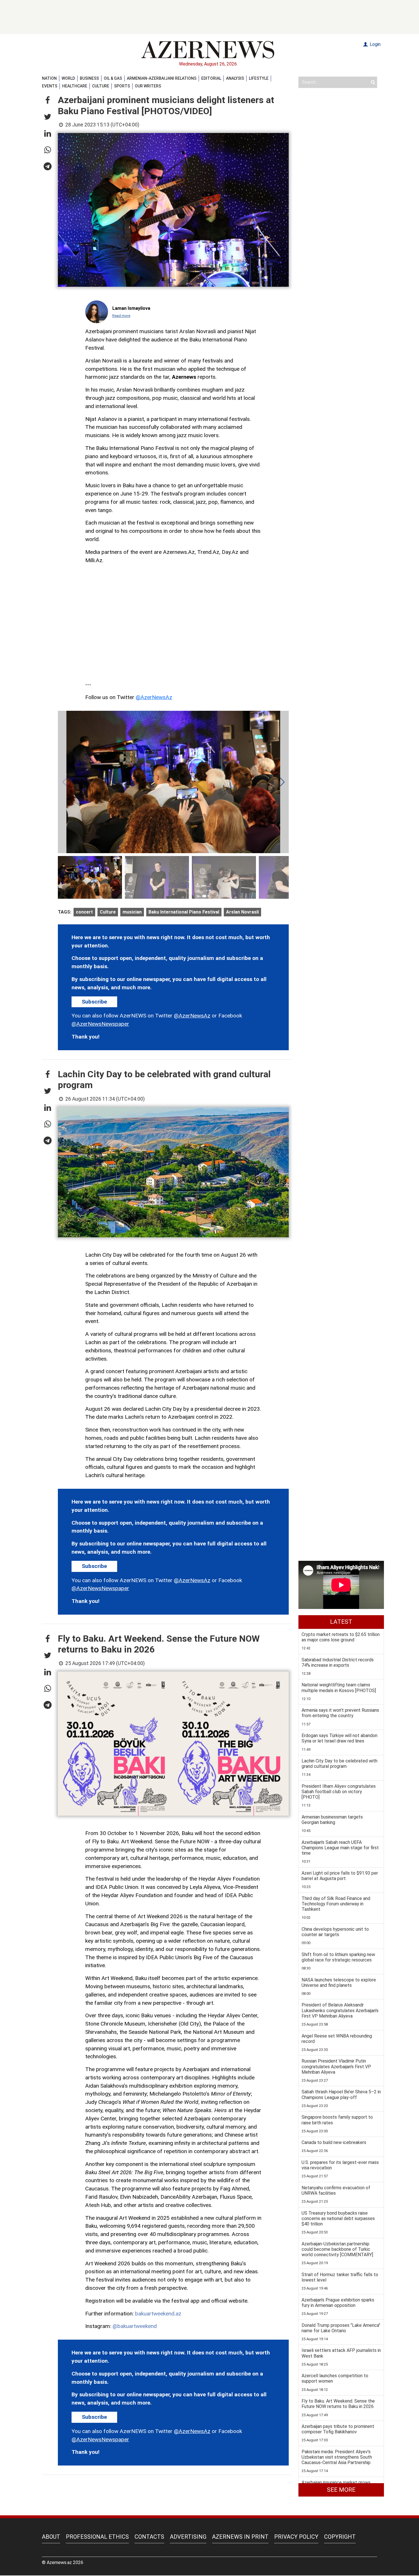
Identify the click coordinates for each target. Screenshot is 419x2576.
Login (375, 44)
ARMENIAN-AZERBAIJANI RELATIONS (162, 78)
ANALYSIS (235, 78)
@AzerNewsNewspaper (100, 1024)
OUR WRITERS (148, 86)
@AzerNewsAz (154, 697)
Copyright (340, 2537)
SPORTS (122, 86)
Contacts (149, 2537)
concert (84, 912)
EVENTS (50, 86)
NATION (49, 78)
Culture (108, 912)
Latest (341, 1622)
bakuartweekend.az (158, 2314)
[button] (48, 101)
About (51, 2537)
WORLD (68, 78)
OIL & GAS (113, 78)
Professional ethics (97, 2537)
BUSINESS (89, 78)
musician (132, 912)
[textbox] (173, 514)
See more (341, 2490)
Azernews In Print (240, 2537)
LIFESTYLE (259, 78)
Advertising (188, 2537)
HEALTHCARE (75, 86)
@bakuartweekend (135, 2326)
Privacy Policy (296, 2537)
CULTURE (101, 86)
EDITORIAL (211, 78)
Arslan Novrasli (242, 912)
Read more (121, 316)
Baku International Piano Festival (184, 912)
